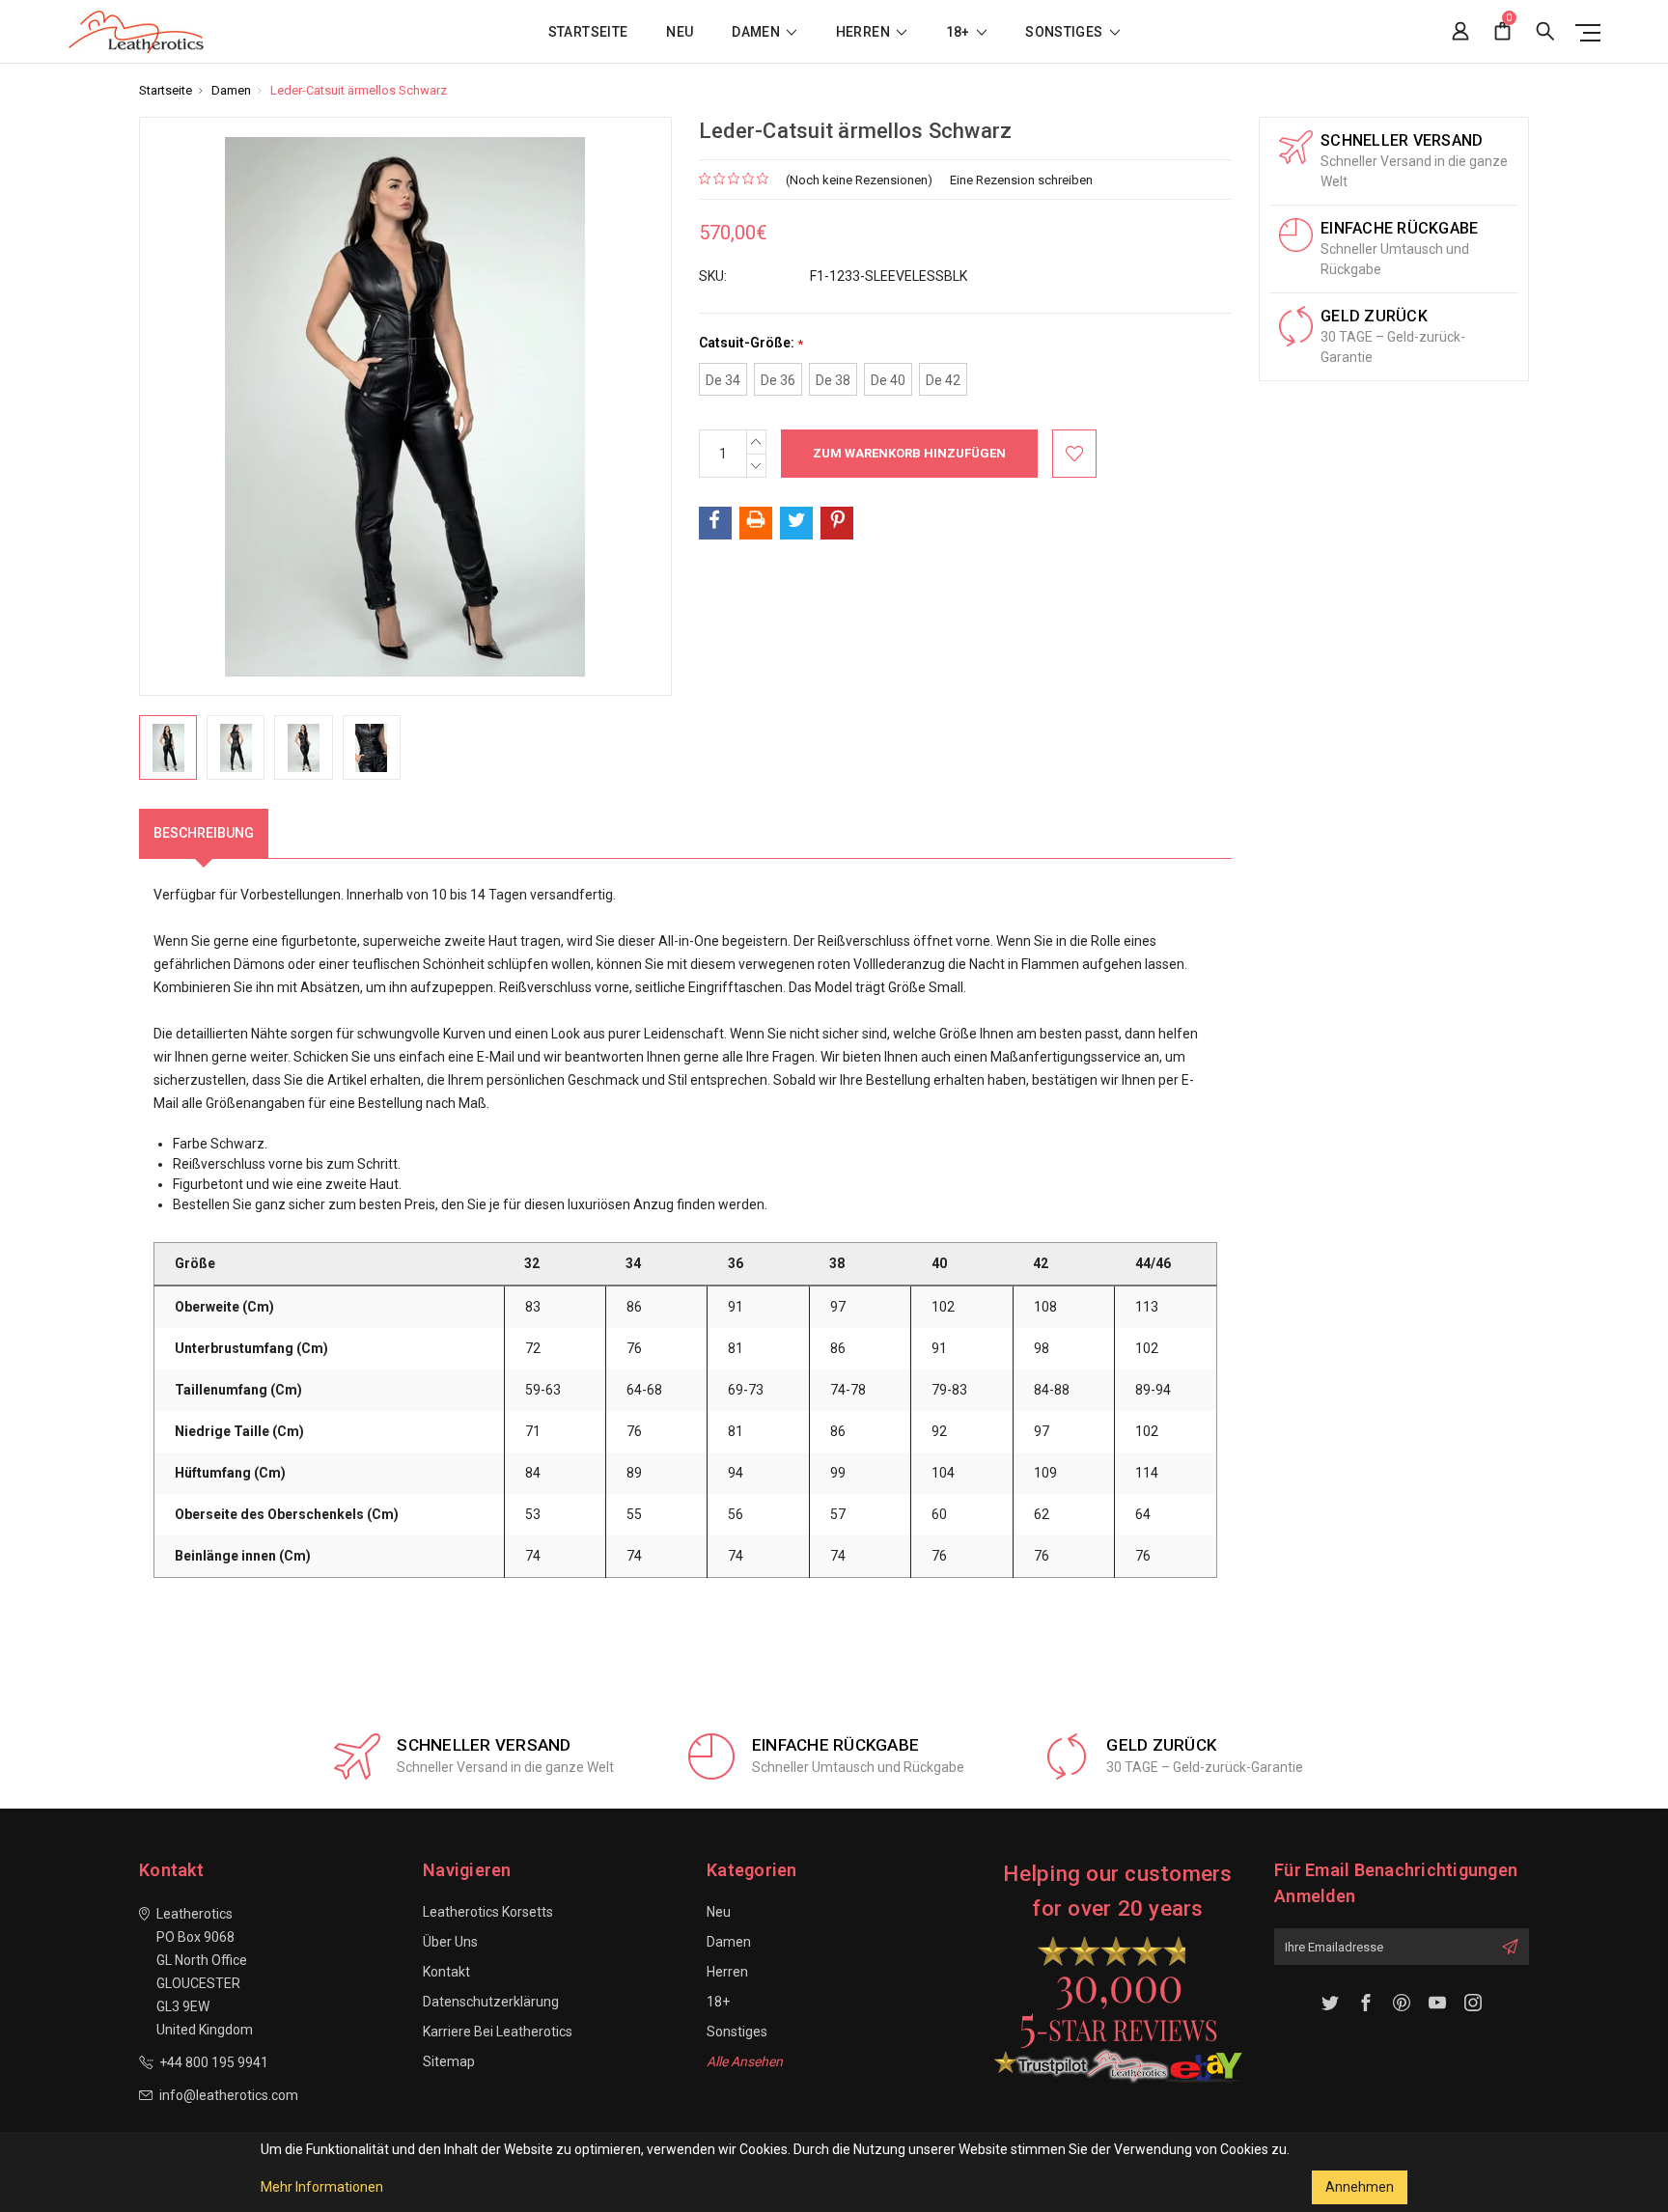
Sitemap (449, 2061)
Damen (757, 32)
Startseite (588, 32)
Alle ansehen (745, 2061)
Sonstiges (1066, 32)
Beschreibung (204, 833)
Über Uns (450, 1942)
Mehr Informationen (322, 2187)
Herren (864, 32)
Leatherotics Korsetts (488, 1912)
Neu (680, 32)
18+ (959, 32)
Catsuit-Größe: (751, 343)
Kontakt (446, 1972)
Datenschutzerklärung (491, 2002)
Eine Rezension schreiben (1021, 180)
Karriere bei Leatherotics (498, 2032)
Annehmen (1360, 2187)
